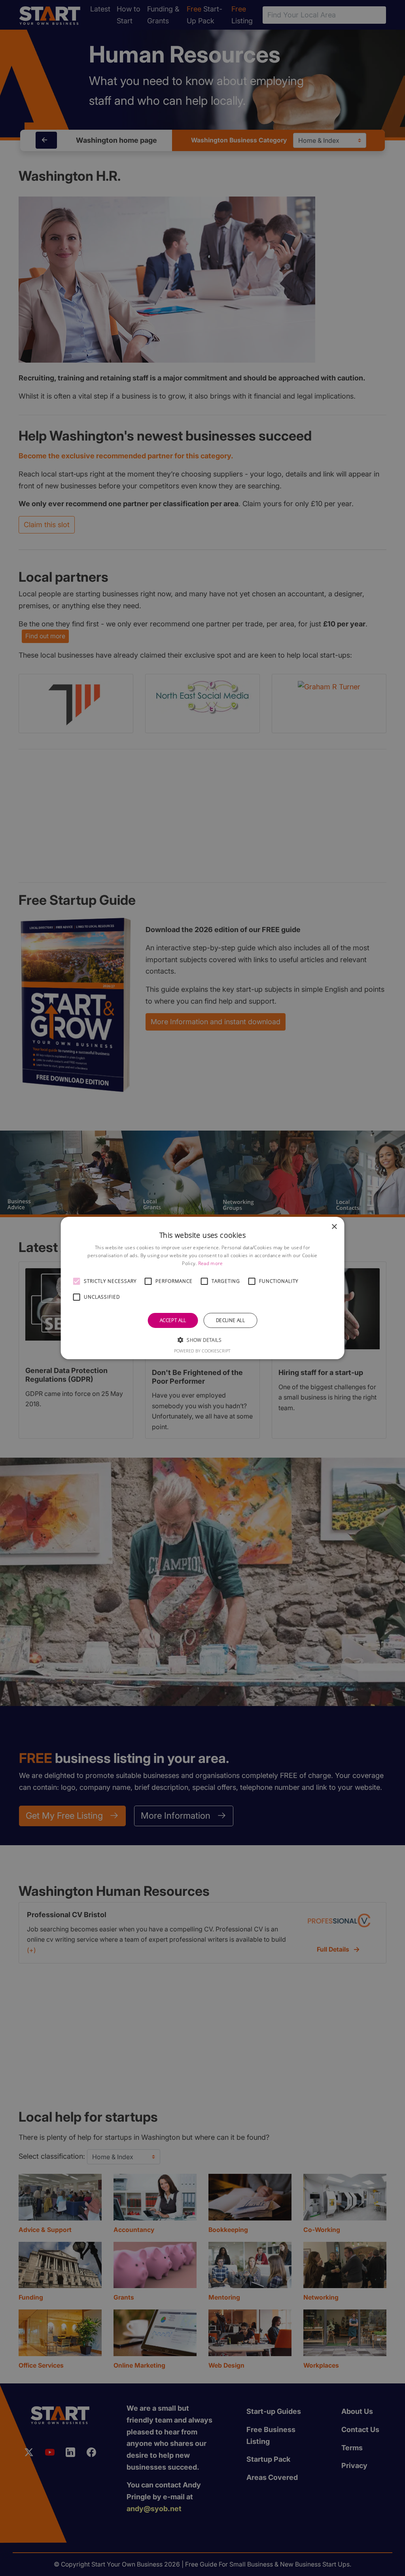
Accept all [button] (173, 1320)
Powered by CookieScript (202, 1351)
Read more (211, 1263)
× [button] (334, 1227)
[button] (77, 1281)
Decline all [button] (230, 1320)
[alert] (202, 1288)
